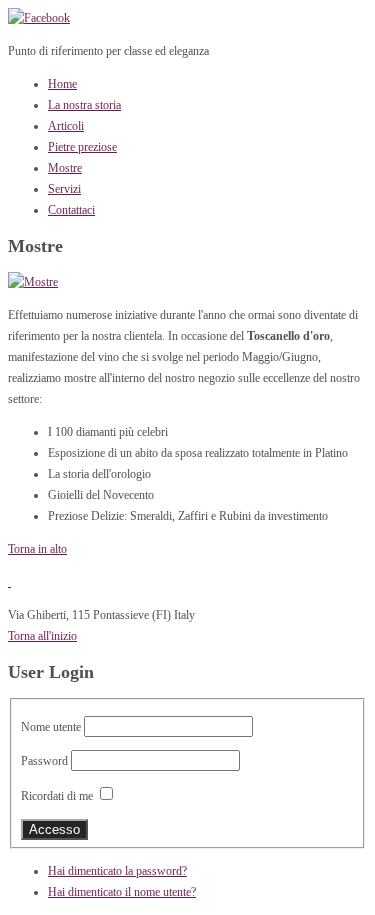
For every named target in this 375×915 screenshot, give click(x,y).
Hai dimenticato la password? (117, 871)
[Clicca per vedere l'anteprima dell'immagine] (33, 282)
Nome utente (51, 727)
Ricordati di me (57, 796)
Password (44, 761)
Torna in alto (37, 549)
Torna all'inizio (42, 636)
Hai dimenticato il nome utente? (122, 892)
